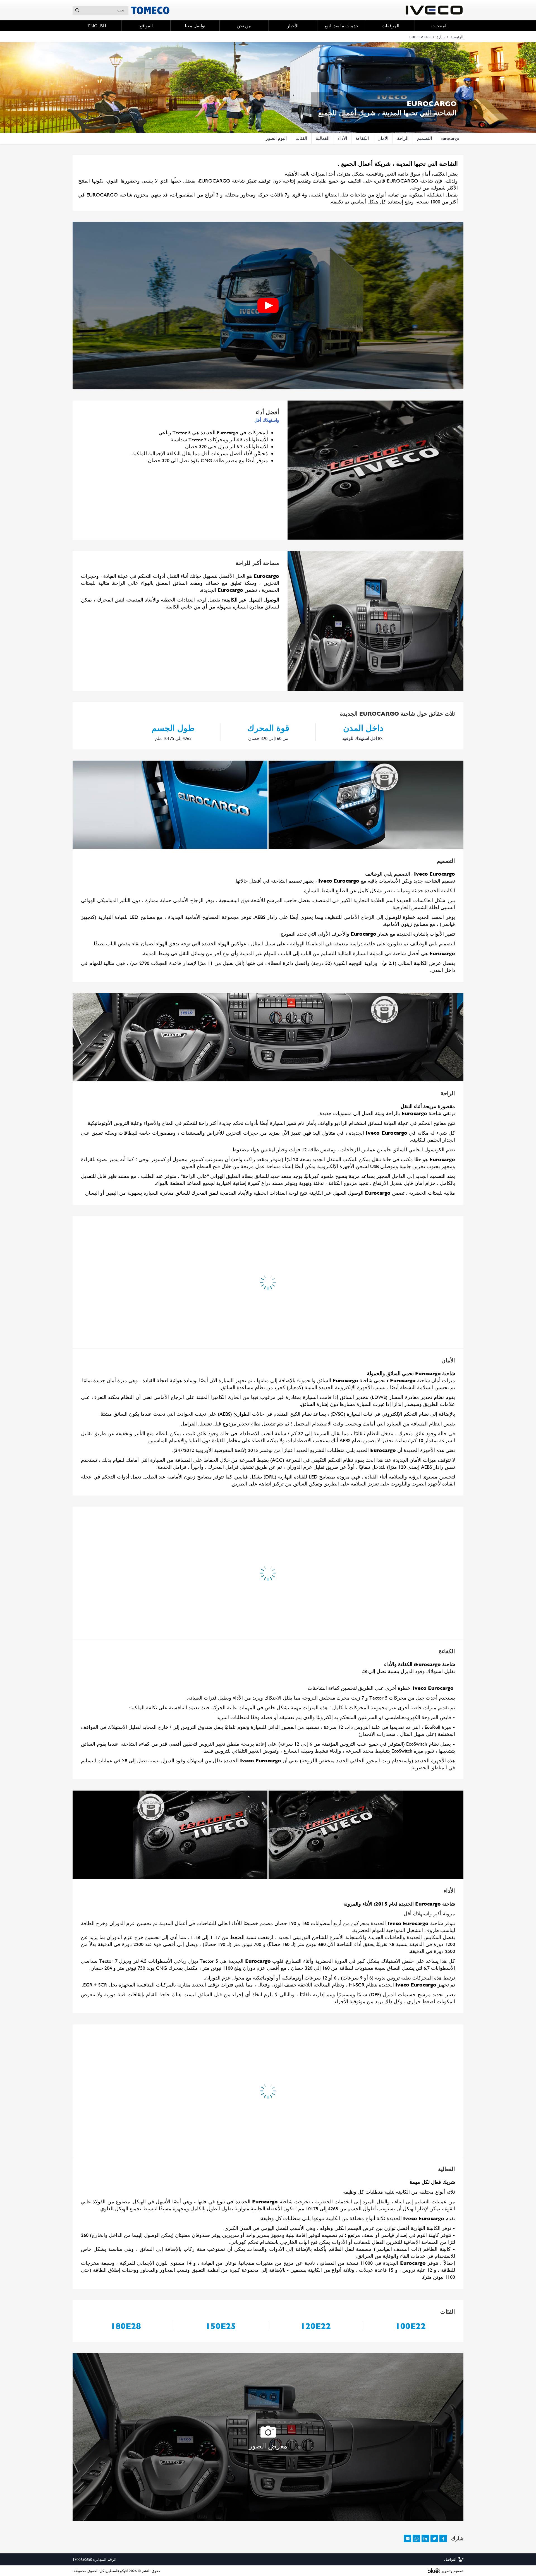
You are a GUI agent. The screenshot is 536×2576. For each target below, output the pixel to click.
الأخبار (293, 26)
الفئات (301, 138)
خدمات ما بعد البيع (342, 26)
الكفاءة (362, 138)
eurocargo (450, 138)
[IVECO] (434, 10)
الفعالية (323, 138)
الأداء (343, 138)
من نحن (244, 26)
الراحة (403, 138)
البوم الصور (276, 138)
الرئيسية (457, 37)
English (97, 26)
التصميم (424, 138)
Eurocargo (420, 37)
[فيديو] (268, 306)
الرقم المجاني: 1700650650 (94, 2553)
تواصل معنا (195, 26)
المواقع (146, 26)
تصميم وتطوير (452, 2564)
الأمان (383, 138)
